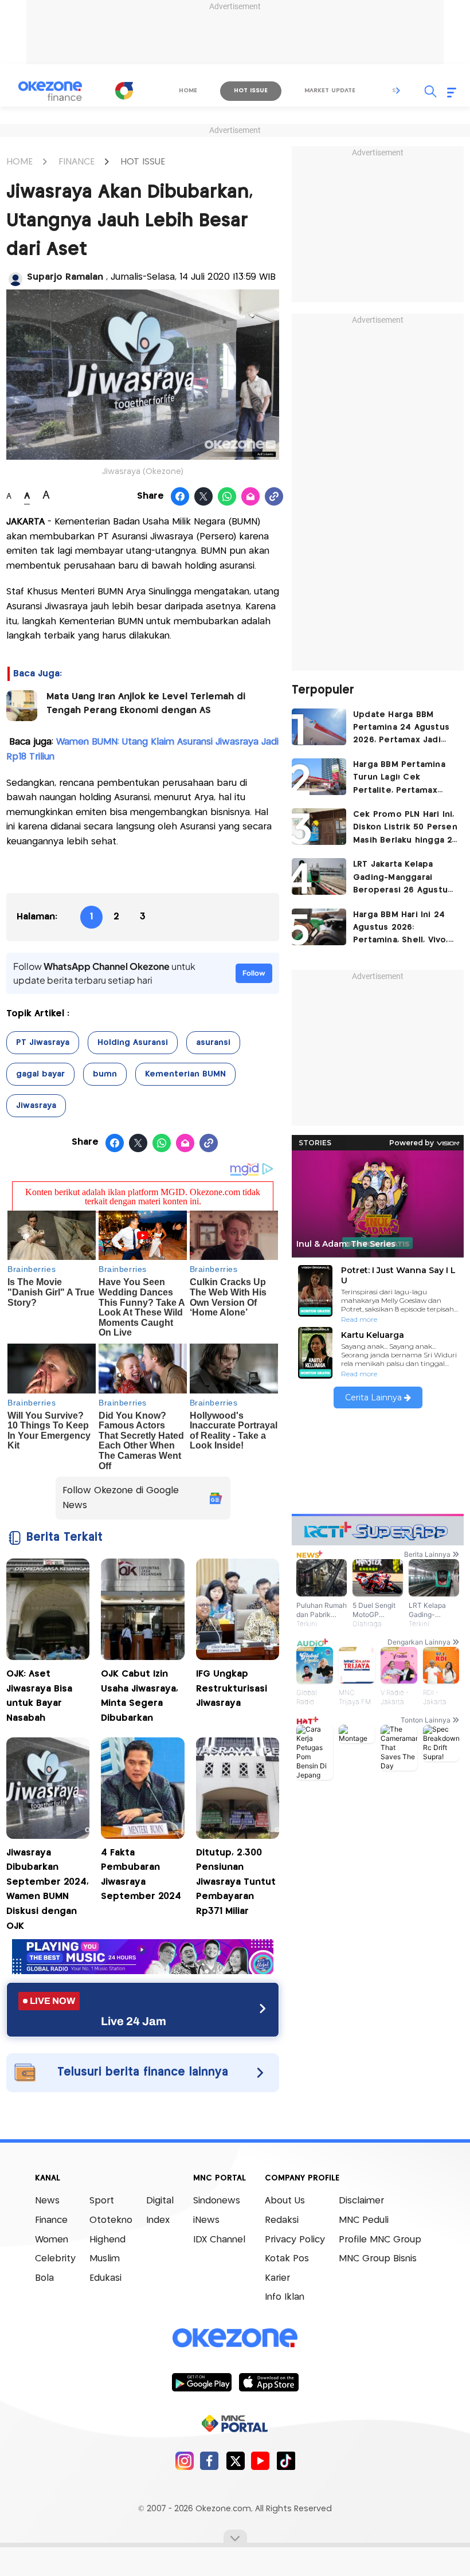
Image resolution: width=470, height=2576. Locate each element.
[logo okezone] (235, 2338)
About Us (285, 2201)
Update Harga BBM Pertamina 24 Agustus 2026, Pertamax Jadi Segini (401, 729)
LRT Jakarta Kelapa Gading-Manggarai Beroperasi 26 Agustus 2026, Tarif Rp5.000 (403, 878)
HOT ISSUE (143, 162)
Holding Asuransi (133, 1043)
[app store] (269, 2382)
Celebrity (55, 2259)
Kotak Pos (287, 2259)
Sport (102, 2201)
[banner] (143, 1971)
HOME (19, 162)
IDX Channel (219, 2240)
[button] (398, 91)
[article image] (319, 727)
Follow (254, 973)
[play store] (201, 2382)
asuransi (213, 1043)
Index (158, 2220)
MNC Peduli (364, 2220)
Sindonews (217, 2201)
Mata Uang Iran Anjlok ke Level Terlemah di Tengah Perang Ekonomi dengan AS (146, 704)
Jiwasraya (36, 1106)
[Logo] (124, 91)
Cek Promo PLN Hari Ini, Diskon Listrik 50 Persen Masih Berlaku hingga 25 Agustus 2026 (405, 829)
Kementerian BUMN (185, 1074)
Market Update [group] (330, 91)
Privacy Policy (295, 2240)
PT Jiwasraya (43, 1043)
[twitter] (235, 2460)
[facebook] (209, 2460)
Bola (44, 2278)
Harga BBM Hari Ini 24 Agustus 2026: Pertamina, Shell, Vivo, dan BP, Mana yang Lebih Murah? (401, 929)
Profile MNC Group (380, 2240)
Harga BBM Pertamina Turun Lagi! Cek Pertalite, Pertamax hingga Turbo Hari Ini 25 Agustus (405, 779)
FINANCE (77, 162)
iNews (206, 2220)
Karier (277, 2278)
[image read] (22, 706)
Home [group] (188, 91)
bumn (105, 1074)
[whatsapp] (227, 497)
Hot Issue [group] (251, 91)
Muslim (105, 2259)
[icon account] (15, 279)
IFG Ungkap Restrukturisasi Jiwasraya (232, 1689)
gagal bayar (40, 1074)
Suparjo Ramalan (66, 277)
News (47, 2201)
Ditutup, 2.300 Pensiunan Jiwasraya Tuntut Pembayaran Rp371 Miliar (236, 1882)
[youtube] (261, 2460)
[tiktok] (286, 2460)
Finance (51, 2220)
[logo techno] (50, 91)
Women (52, 2240)
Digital (160, 2201)
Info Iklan (285, 2297)
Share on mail (251, 497)
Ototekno (111, 2220)
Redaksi (282, 2220)
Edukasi (105, 2278)
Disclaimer (361, 2201)
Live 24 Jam (134, 2021)
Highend (107, 2240)
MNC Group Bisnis (378, 2259)
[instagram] (184, 2460)
